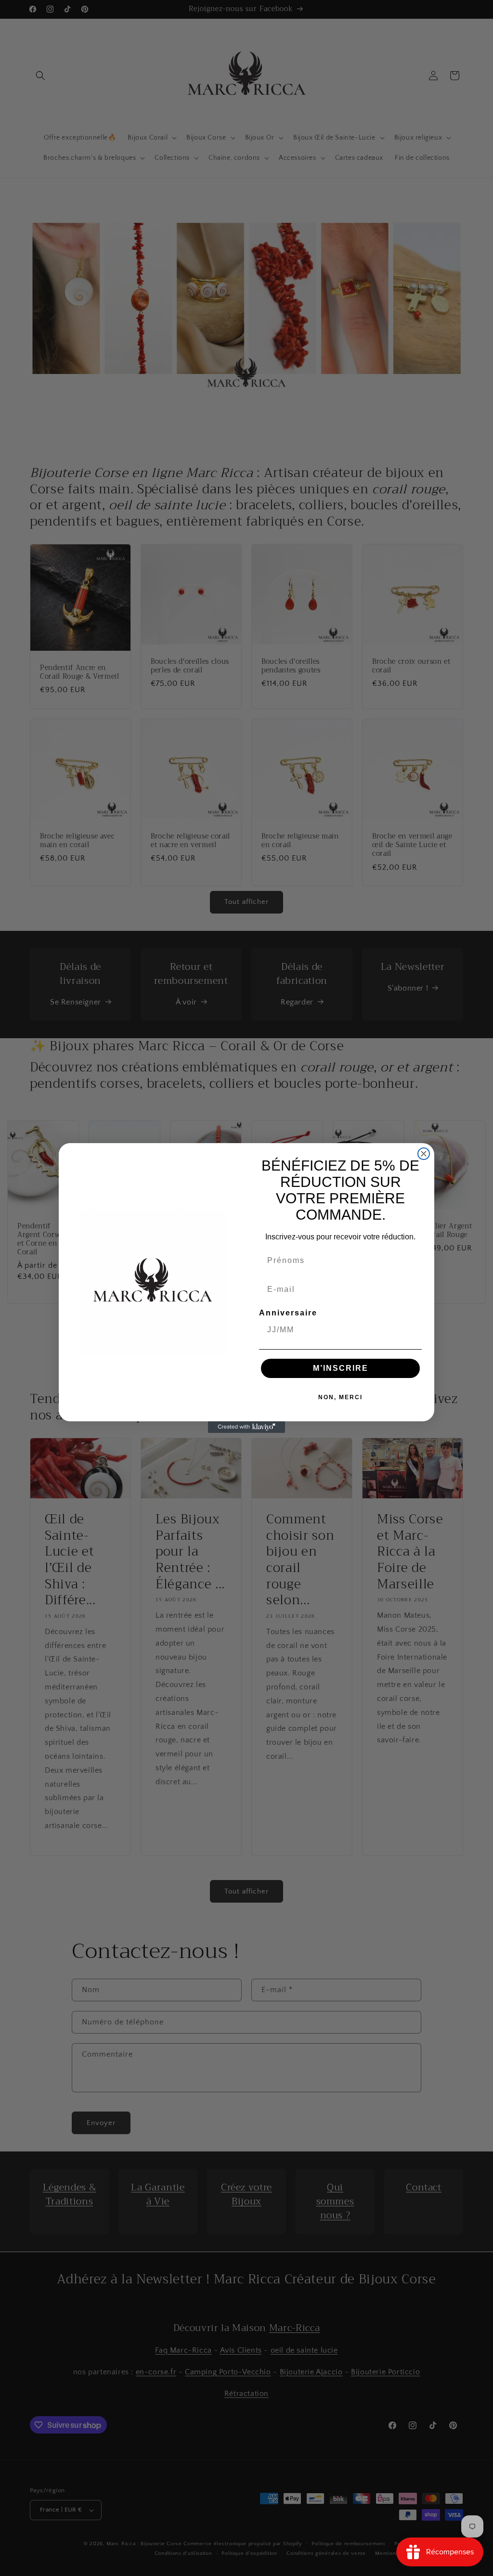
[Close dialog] (424, 1154)
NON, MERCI (340, 1397)
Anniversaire (288, 1313)
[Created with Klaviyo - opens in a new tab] (246, 1427)
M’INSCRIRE (341, 1368)
